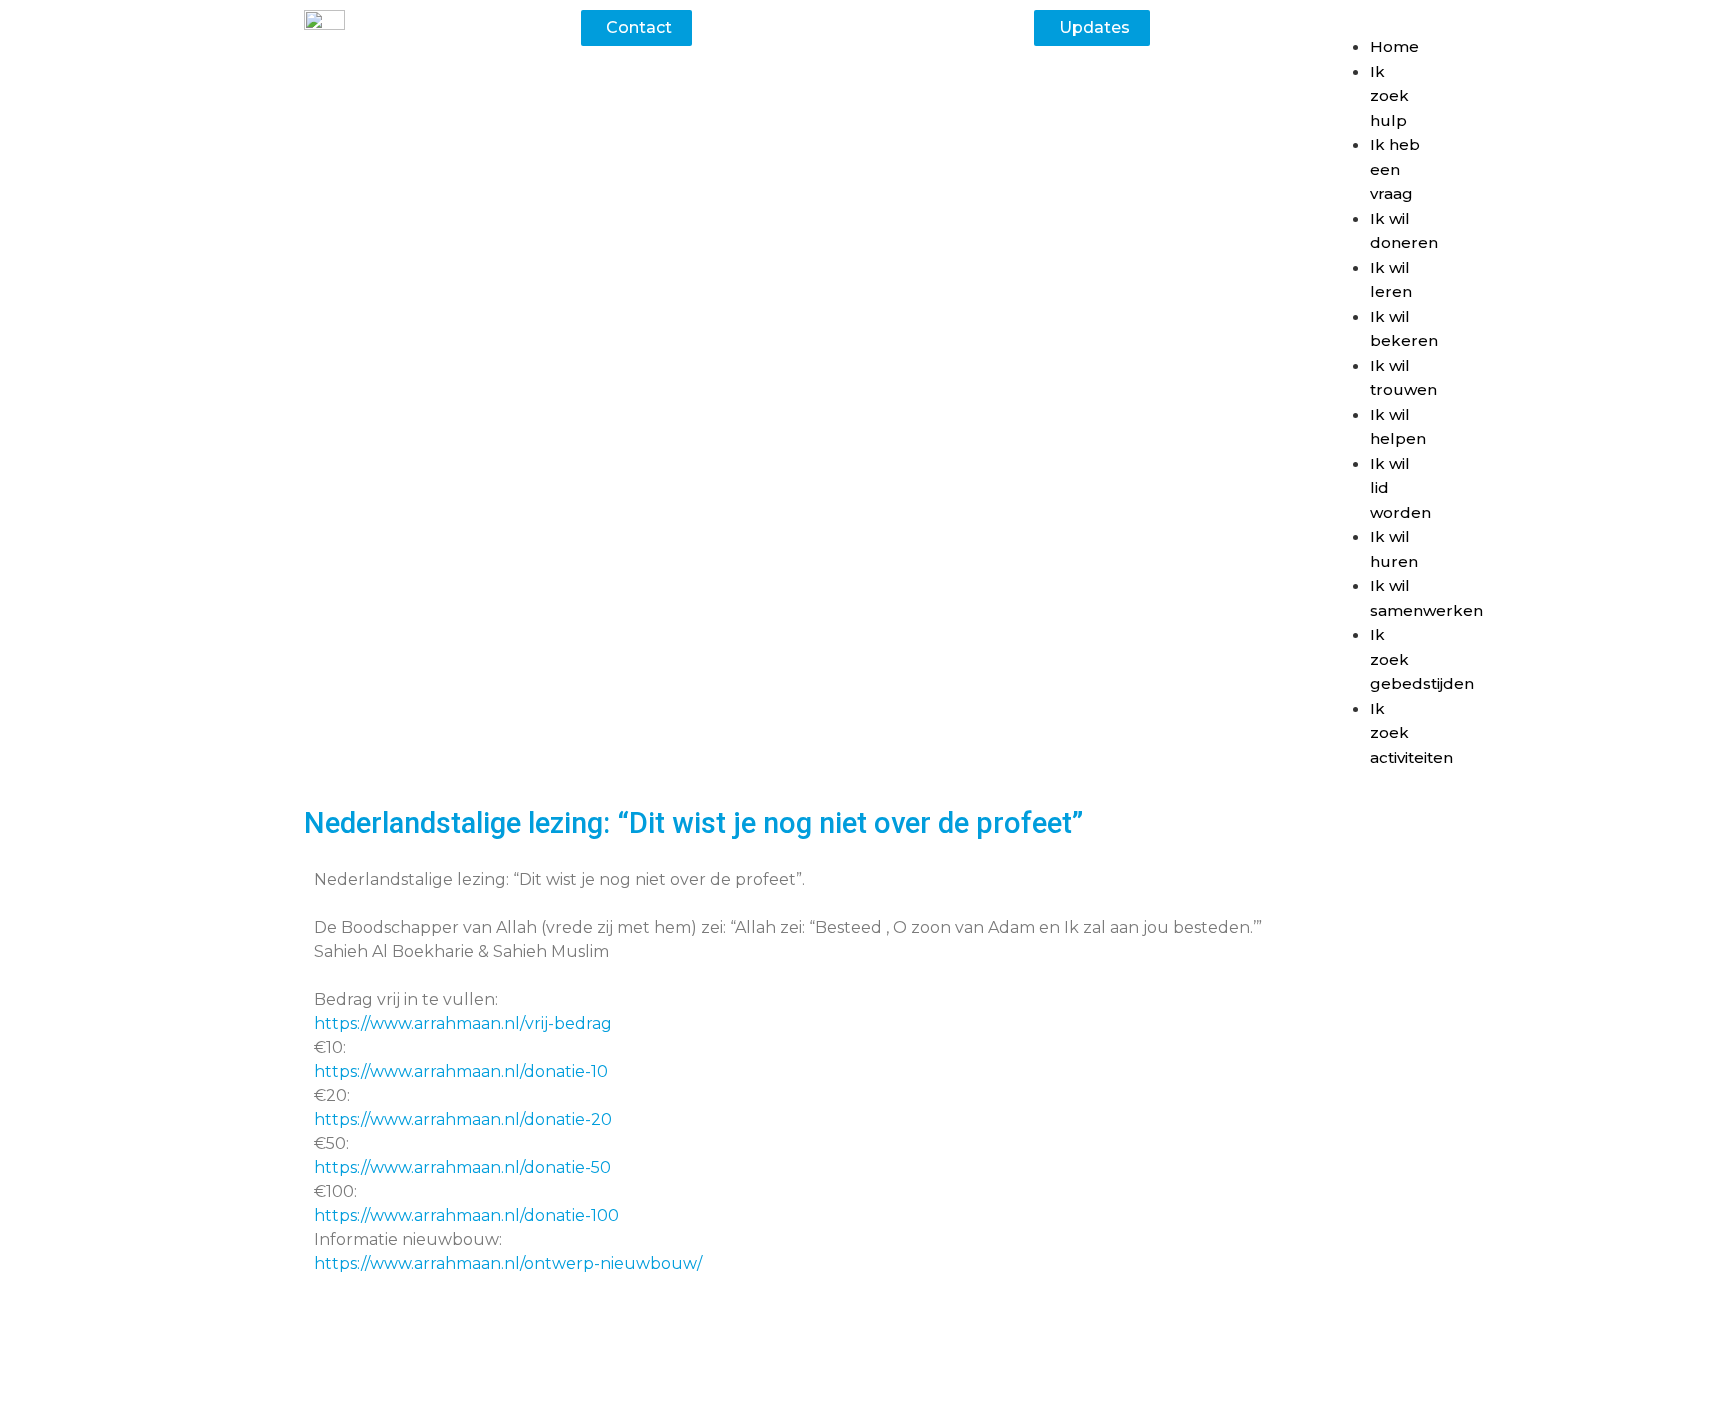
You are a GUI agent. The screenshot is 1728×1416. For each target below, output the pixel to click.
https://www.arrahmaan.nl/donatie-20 (463, 1119)
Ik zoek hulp (1389, 96)
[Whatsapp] (774, 1375)
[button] (1377, 22)
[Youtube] (954, 1375)
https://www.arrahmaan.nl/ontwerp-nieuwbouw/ (508, 1263)
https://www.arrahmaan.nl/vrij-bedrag (463, 1023)
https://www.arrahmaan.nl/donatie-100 (466, 1215)
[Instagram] (894, 1375)
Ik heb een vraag (1395, 169)
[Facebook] (834, 1375)
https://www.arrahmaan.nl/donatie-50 (462, 1167)
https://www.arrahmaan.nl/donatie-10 (461, 1071)
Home (1394, 46)
